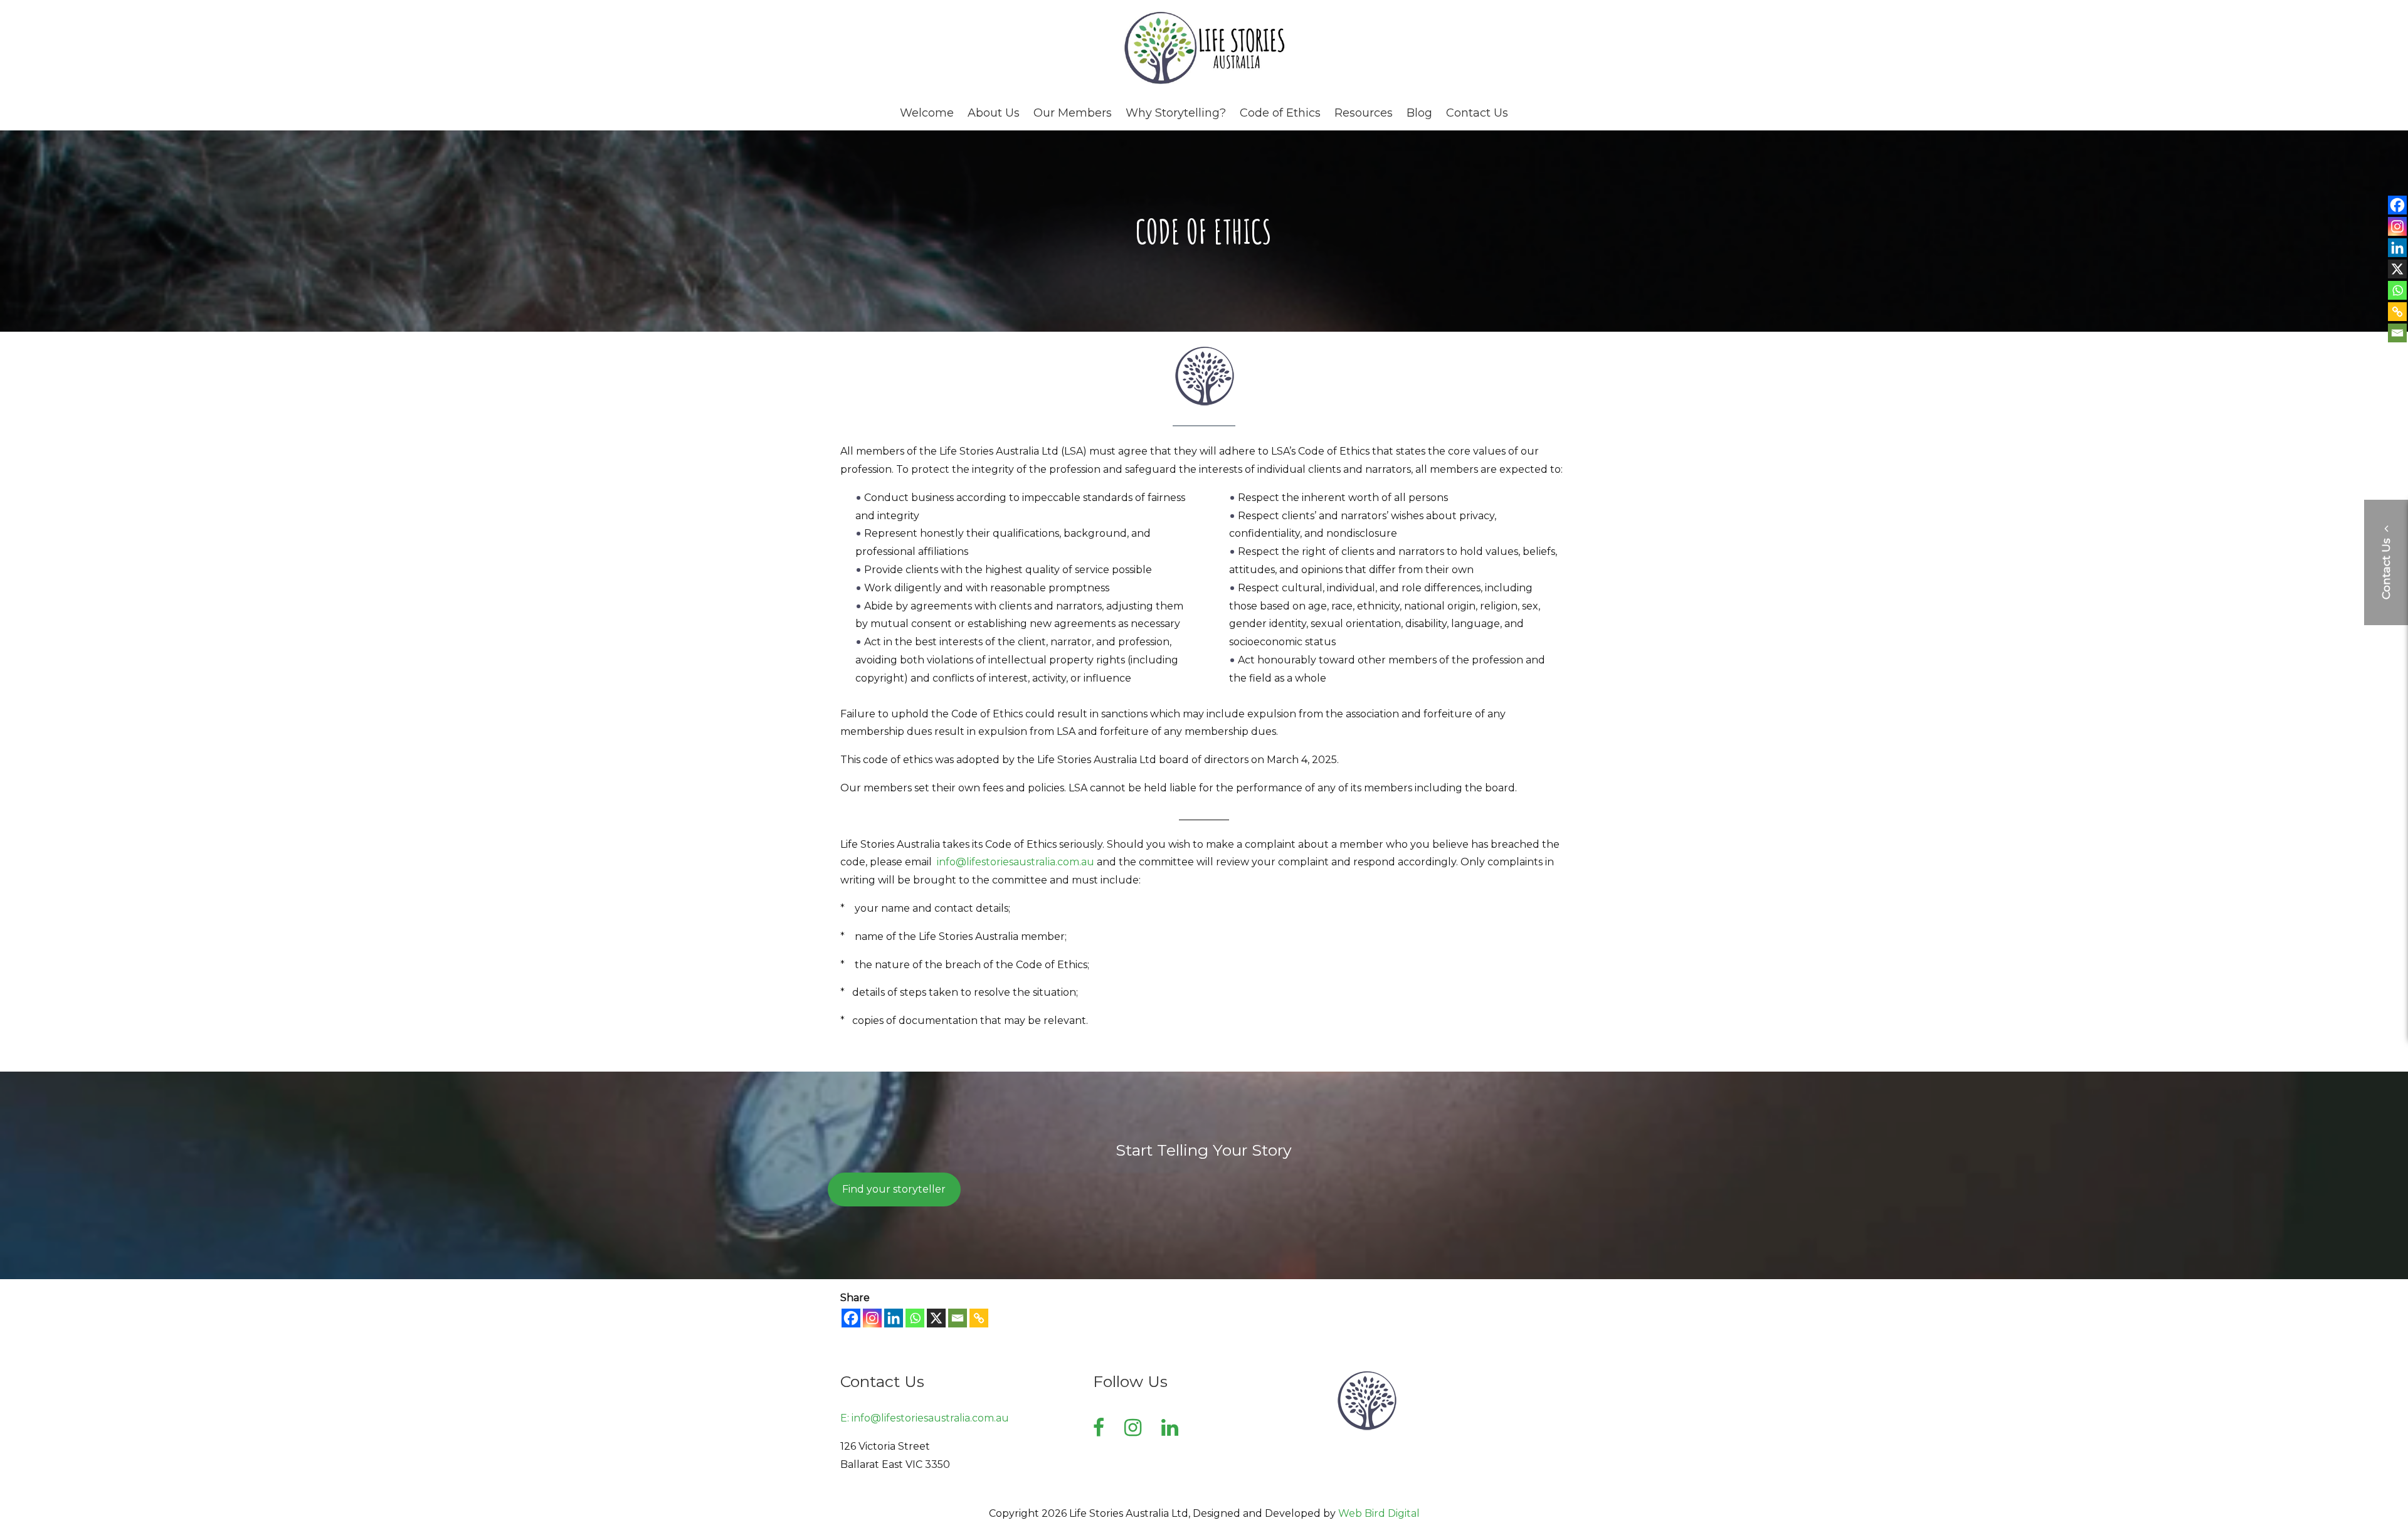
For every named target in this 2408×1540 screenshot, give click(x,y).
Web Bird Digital (1379, 1513)
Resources (1364, 113)
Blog (1419, 113)
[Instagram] (872, 1318)
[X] (936, 1318)
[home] (1204, 82)
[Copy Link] (979, 1318)
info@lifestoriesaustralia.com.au (1016, 862)
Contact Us (1477, 113)
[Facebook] (851, 1318)
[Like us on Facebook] (1099, 1427)
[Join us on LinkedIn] (1170, 1427)
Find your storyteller (894, 1189)
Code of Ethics (1280, 113)
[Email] (958, 1318)
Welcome (927, 113)
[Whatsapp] (915, 1318)
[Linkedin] (894, 1318)
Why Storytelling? (1176, 113)
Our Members (1073, 113)
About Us (994, 113)
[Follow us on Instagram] (1133, 1427)
